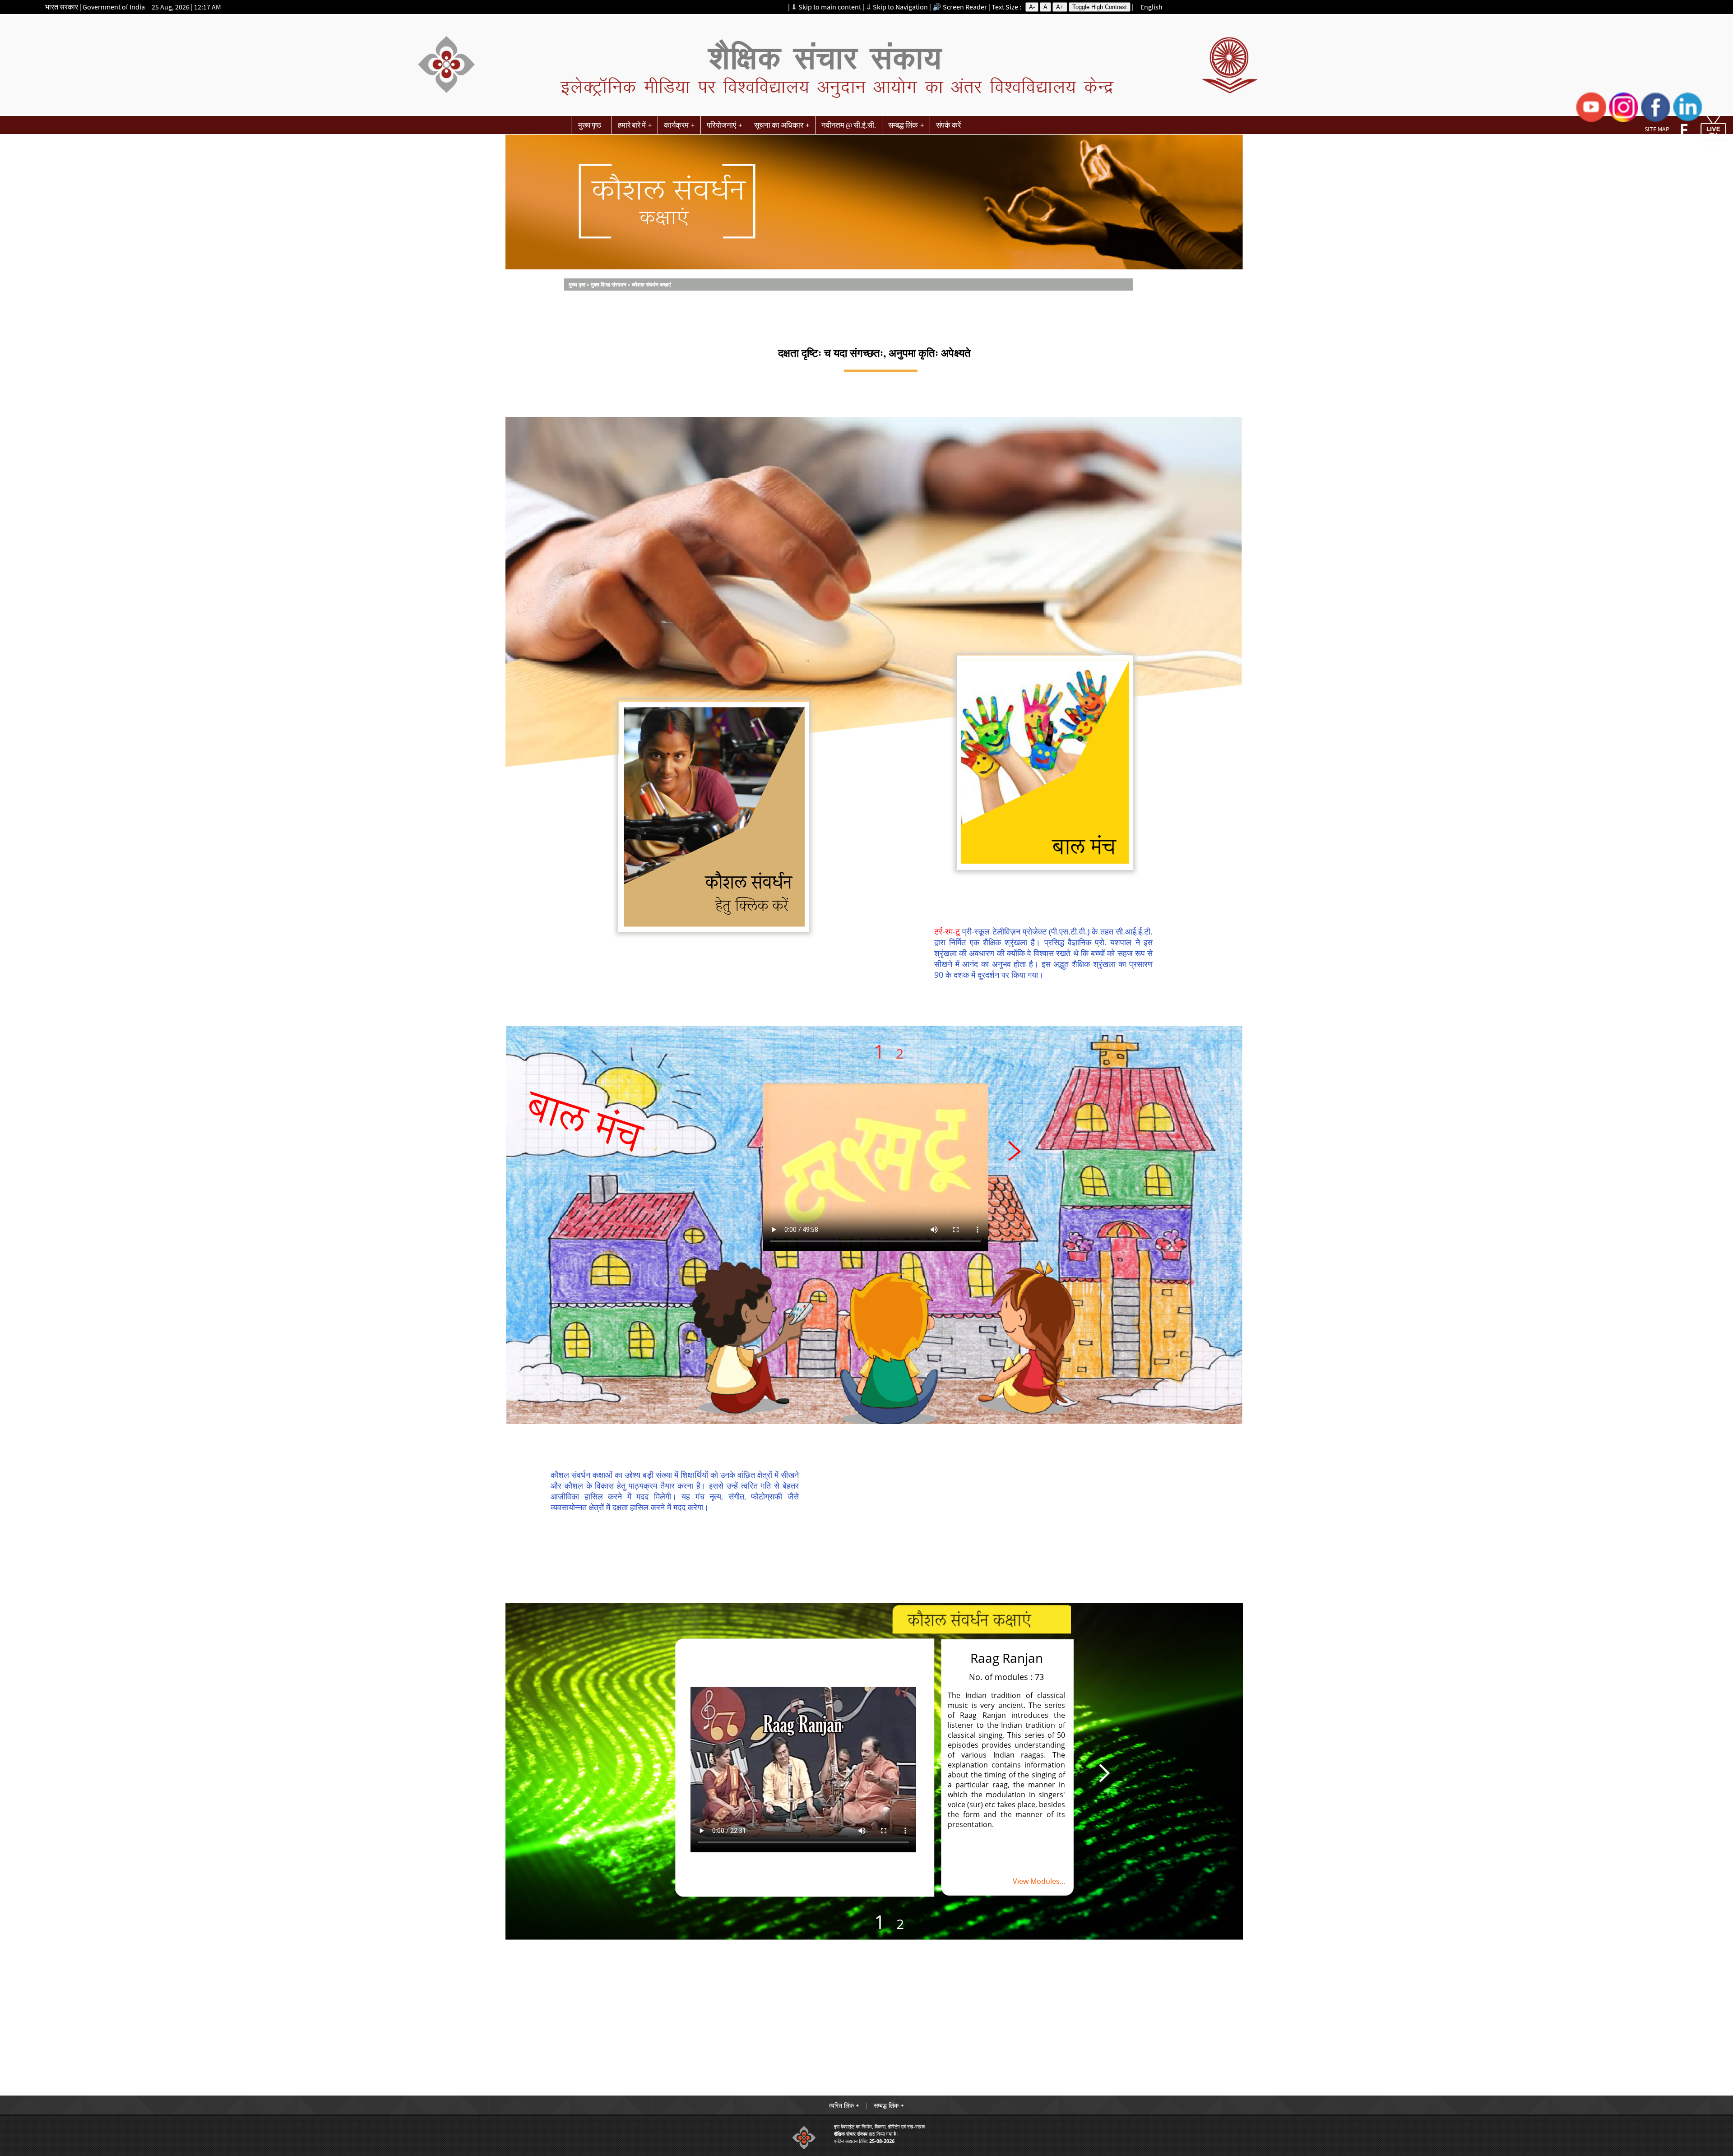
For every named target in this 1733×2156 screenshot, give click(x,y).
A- (1032, 7)
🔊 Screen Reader (960, 7)
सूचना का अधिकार (779, 125)
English (1151, 7)
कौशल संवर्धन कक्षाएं (651, 285)
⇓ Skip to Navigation (897, 7)
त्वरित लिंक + (844, 2105)
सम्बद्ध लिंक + (889, 2105)
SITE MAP (1657, 129)
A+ (1060, 7)
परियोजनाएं (721, 125)
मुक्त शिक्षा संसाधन (609, 285)
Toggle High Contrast (1100, 7)
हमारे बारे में (632, 125)
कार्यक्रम (676, 125)
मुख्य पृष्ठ (590, 125)
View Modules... (1039, 1881)
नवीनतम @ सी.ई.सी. (849, 125)
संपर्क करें (948, 125)
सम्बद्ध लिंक (903, 125)
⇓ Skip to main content (826, 7)
